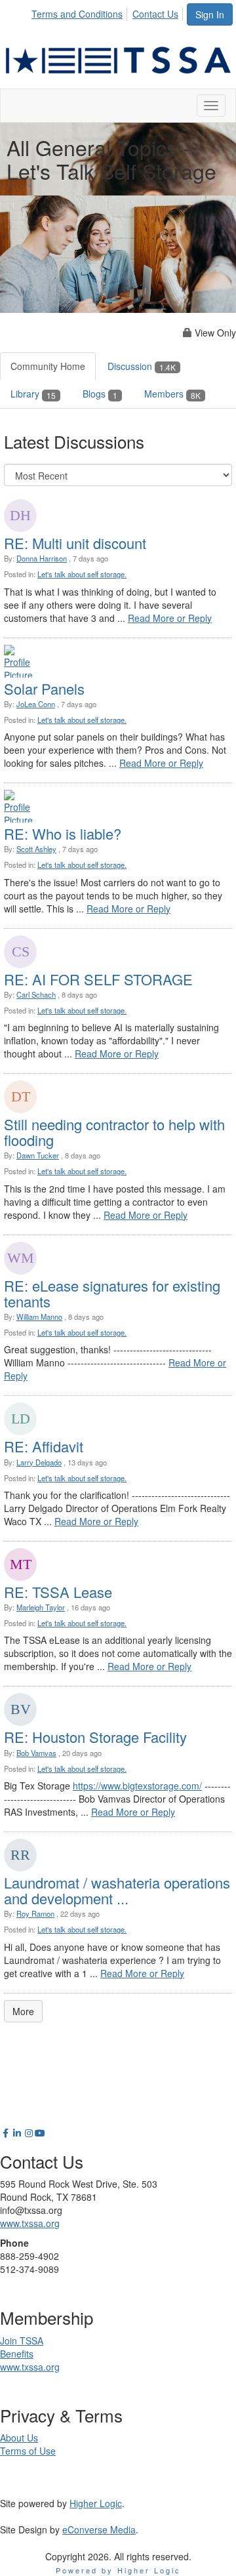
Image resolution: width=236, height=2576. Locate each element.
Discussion (142, 366)
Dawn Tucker (38, 1155)
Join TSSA (22, 2341)
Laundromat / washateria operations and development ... (117, 1890)
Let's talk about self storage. (82, 574)
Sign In (210, 14)
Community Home (48, 366)
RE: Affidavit (44, 1446)
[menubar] (108, 12)
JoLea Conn (36, 704)
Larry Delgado (39, 1462)
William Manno (39, 1317)
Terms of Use (28, 2451)
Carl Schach (36, 994)
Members (172, 394)
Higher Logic (96, 2503)
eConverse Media (99, 2529)
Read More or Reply (170, 618)
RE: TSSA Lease (58, 1592)
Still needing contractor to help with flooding (114, 1132)
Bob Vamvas (36, 1753)
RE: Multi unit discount (75, 543)
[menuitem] (81, 12)
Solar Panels (44, 688)
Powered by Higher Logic (118, 2570)
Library (33, 394)
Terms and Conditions (77, 14)
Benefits (17, 2354)
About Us (19, 2438)
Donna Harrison (42, 558)
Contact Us (155, 14)
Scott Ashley (36, 849)
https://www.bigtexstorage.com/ (137, 1786)
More (23, 2011)
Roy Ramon (35, 1913)
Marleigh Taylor (41, 1607)
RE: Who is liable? (63, 833)
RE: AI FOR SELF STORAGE (98, 979)
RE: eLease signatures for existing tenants (112, 1293)
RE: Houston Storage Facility (95, 1737)
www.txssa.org (30, 2223)
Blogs (100, 394)
